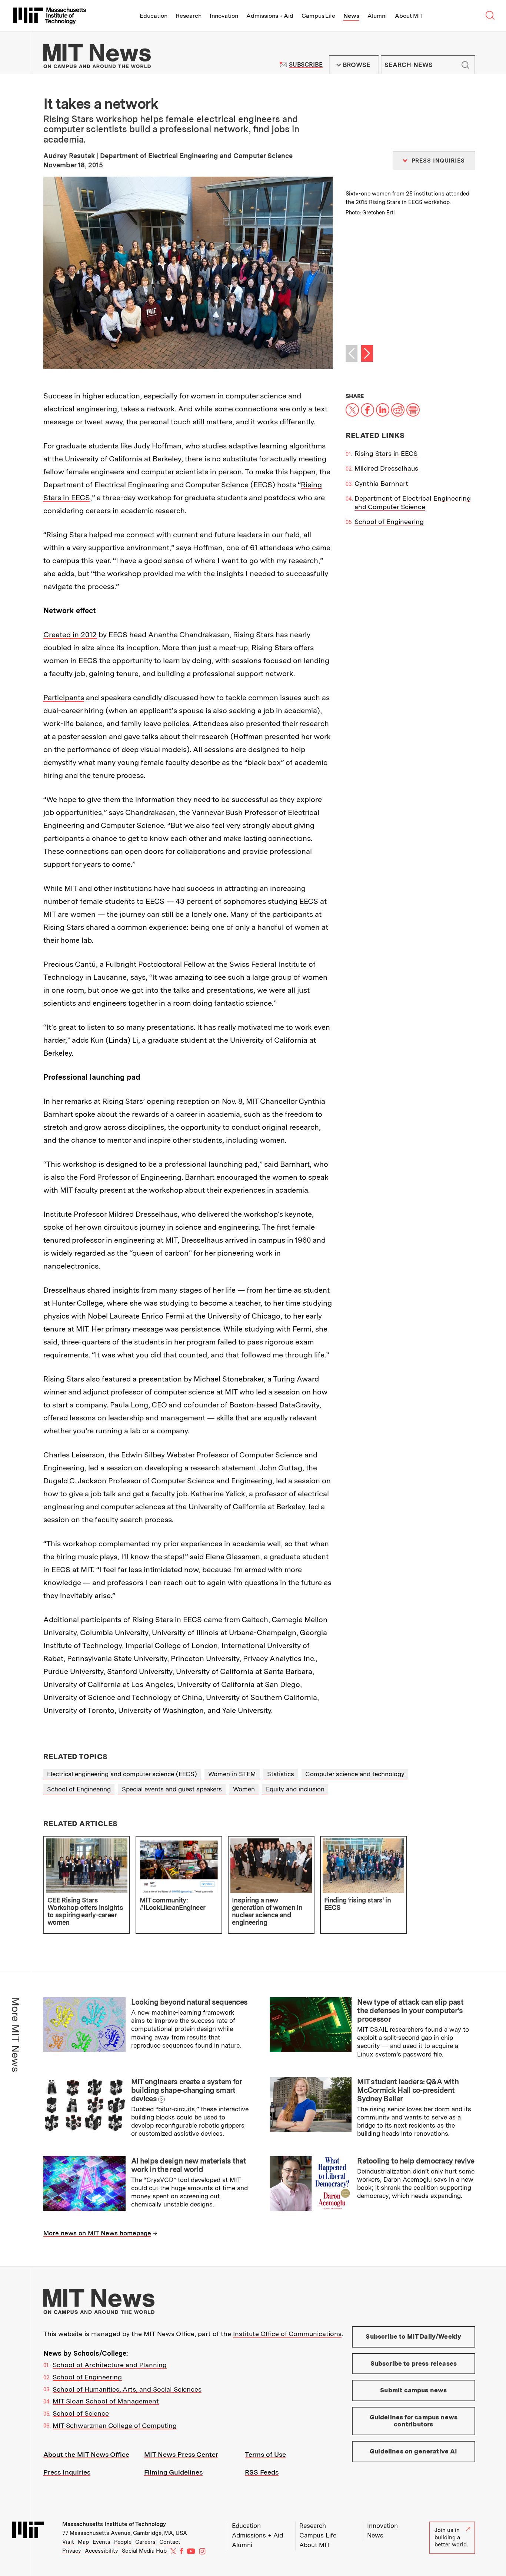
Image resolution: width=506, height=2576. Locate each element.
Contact (170, 2542)
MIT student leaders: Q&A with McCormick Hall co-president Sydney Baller (408, 2090)
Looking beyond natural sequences (189, 2002)
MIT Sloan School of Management (106, 2401)
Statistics (281, 1774)
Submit (465, 65)
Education (154, 16)
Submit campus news (413, 2390)
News (351, 16)
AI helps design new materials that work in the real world (189, 2165)
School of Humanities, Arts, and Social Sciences (127, 2389)
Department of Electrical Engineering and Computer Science (413, 502)
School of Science (81, 2413)
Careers (145, 2542)
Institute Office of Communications (287, 2334)
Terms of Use (265, 2454)
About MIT (409, 16)
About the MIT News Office (86, 2454)
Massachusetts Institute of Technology (114, 2524)
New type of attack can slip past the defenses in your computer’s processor (410, 2011)
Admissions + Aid (270, 16)
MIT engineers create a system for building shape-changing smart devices (187, 2090)
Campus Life (318, 16)
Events (101, 2542)
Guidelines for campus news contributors (414, 2421)
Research (189, 16)
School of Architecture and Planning (110, 2365)
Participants (64, 698)
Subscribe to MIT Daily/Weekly (413, 2336)
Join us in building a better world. (451, 2537)
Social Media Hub (144, 2551)
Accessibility (101, 2551)
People (123, 2542)
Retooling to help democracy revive (416, 2161)
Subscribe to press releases (414, 2363)
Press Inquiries (67, 2472)
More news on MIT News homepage (97, 2233)
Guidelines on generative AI (414, 2451)
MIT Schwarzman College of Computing (115, 2425)
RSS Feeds (262, 2472)
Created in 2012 (70, 635)
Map (83, 2542)
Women (244, 1789)
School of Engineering (389, 522)
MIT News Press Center (181, 2454)
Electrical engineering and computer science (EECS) (122, 1774)
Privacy (72, 2551)
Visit (68, 2542)
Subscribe (306, 65)
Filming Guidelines (173, 2472)
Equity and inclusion (295, 1789)
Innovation (224, 16)
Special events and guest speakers (172, 1789)
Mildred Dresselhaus (386, 468)
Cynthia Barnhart (381, 483)
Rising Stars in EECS (386, 453)
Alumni (377, 16)
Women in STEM (232, 1774)
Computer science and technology (355, 1774)
